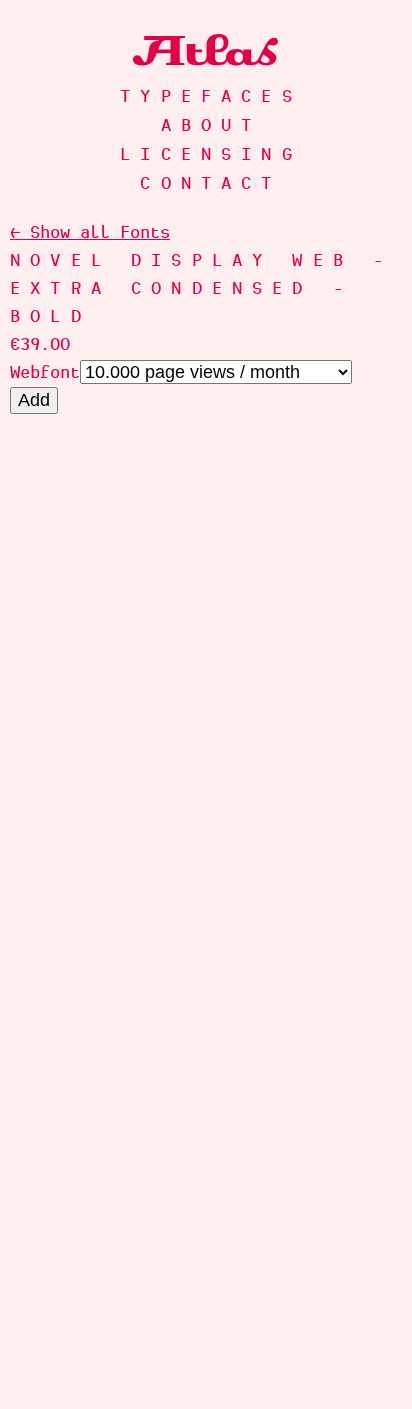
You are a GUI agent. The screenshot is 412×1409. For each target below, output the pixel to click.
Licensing (211, 154)
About (211, 125)
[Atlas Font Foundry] (206, 50)
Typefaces (211, 96)
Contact (210, 183)
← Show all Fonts (90, 232)
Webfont (45, 372)
